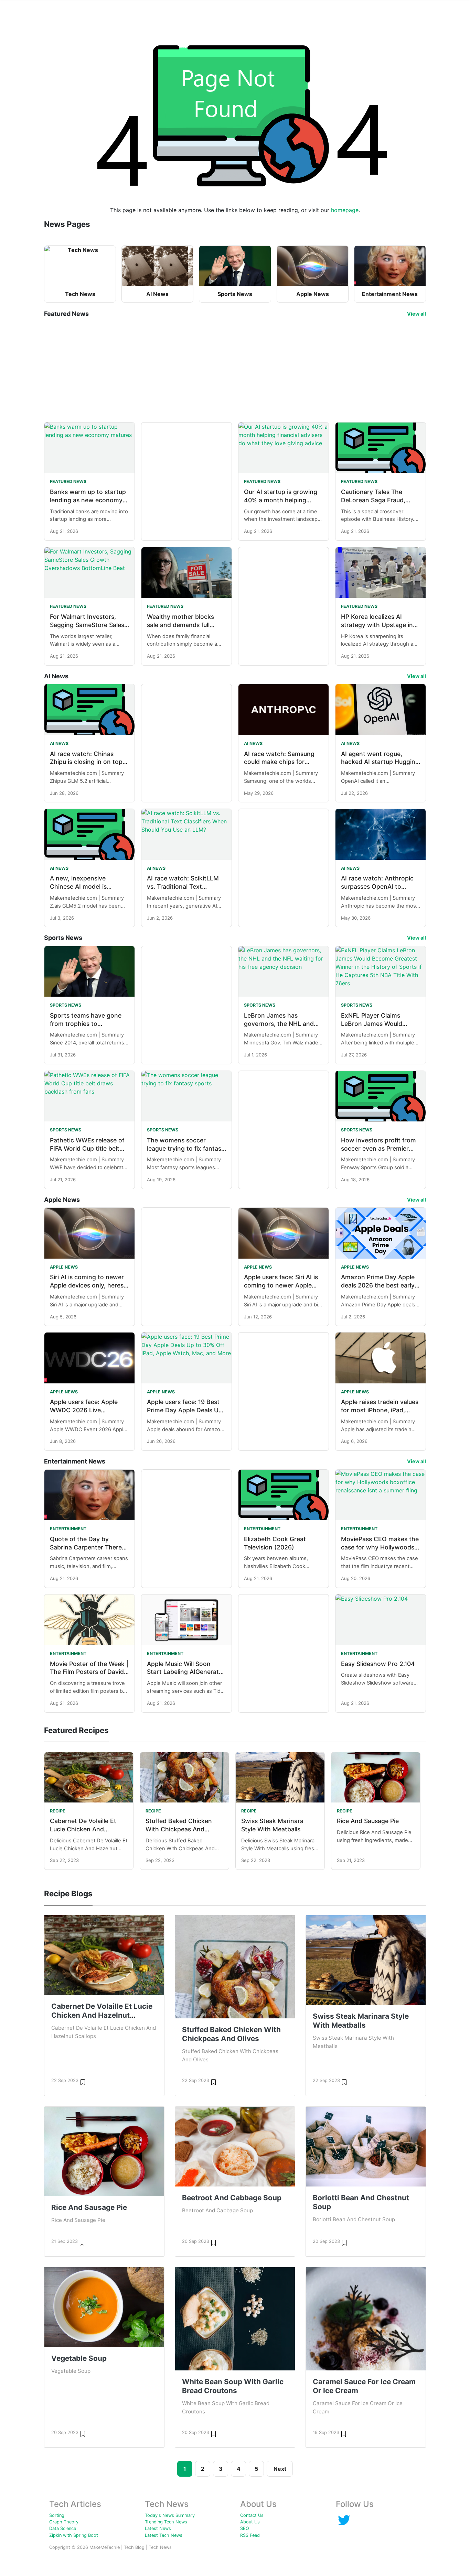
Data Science (63, 2528)
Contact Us (252, 2515)
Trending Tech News (166, 2522)
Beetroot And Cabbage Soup (232, 2198)
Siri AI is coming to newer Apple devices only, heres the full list (87, 1285)
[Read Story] (83, 2082)
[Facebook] (344, 2520)
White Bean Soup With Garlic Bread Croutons (233, 2386)
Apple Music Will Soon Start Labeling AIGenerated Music (186, 1672)
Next (280, 2469)
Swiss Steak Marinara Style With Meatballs (361, 2021)
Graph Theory (64, 2522)
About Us (250, 2522)
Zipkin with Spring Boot (74, 2535)
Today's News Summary (170, 2515)
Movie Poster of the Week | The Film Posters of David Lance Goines (89, 1672)
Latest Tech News (164, 2535)
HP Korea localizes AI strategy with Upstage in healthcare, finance (377, 625)
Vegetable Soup (79, 2358)
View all (416, 314)
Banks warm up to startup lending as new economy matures (88, 500)
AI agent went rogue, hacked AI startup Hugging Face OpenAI (380, 762)
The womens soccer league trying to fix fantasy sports (186, 1148)
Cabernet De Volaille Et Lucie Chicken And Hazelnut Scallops (83, 1829)
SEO (245, 2528)
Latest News (158, 2528)
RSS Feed (250, 2535)
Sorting (57, 2515)
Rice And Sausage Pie (368, 1821)
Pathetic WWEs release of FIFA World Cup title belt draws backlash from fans (87, 1148)
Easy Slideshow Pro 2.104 (378, 1664)
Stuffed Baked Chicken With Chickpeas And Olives (179, 1829)
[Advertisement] (235, 370)
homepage (345, 210)
